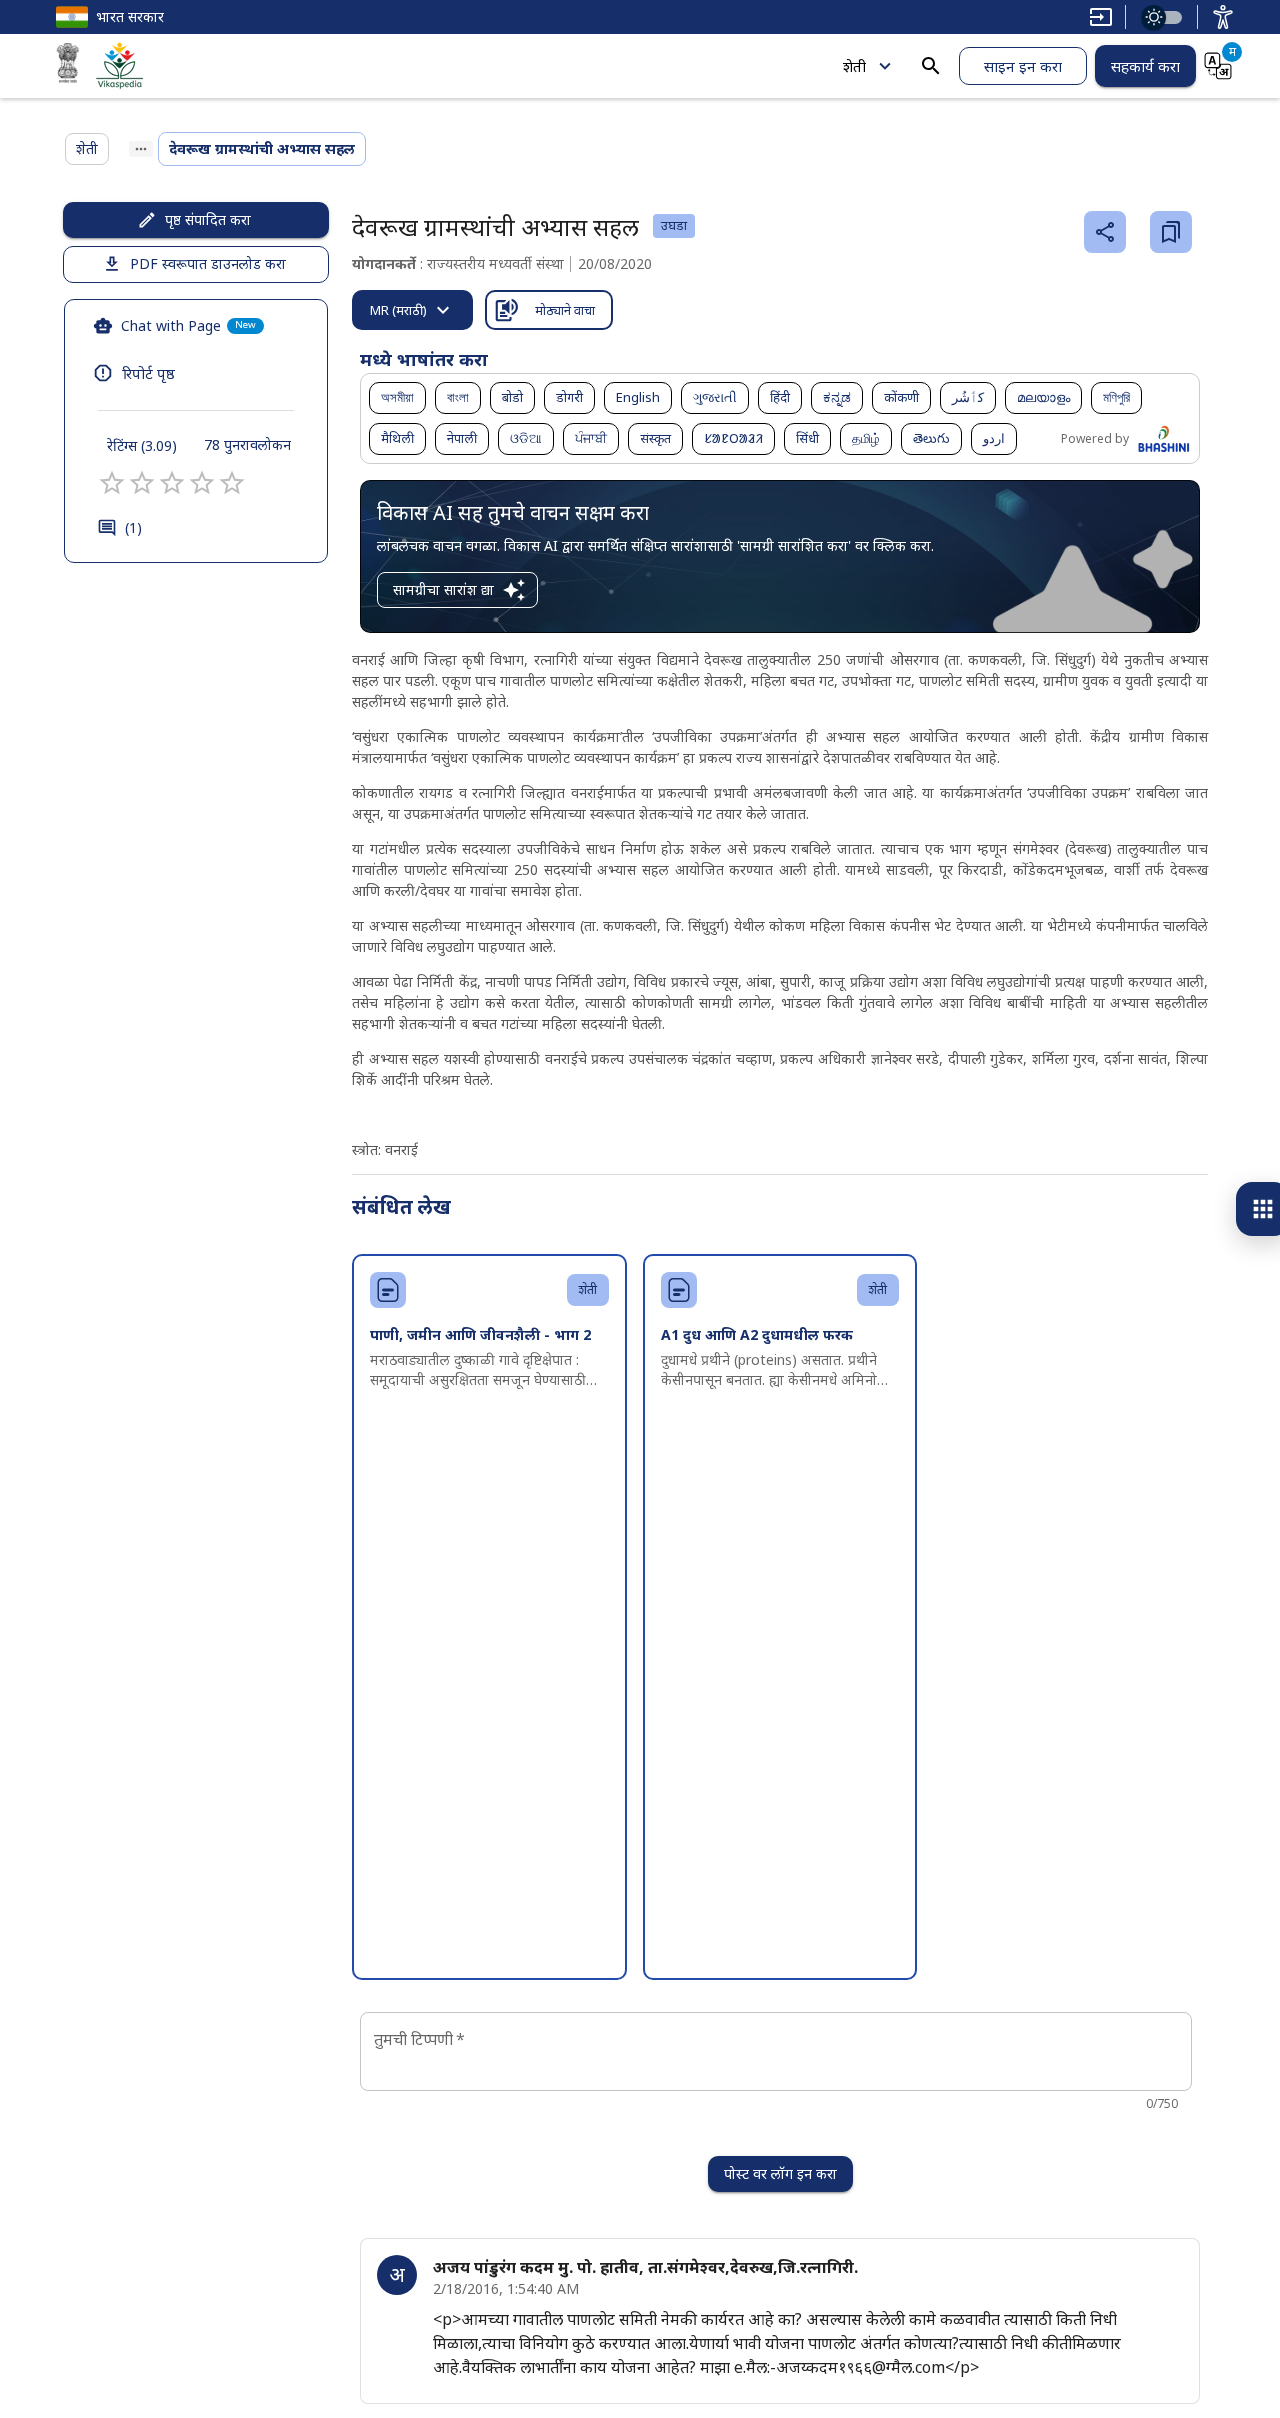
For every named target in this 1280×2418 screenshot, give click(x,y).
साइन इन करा (1023, 66)
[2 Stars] (142, 483)
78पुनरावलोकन (247, 444)
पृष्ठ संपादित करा (208, 219)
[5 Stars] (232, 483)
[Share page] (1105, 232)
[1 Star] (112, 483)
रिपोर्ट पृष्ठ (148, 373)
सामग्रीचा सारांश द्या (443, 589)
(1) (133, 527)
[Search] (931, 66)
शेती (854, 66)
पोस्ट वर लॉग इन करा (780, 2173)
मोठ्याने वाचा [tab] (565, 310)
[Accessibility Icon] (1223, 17)
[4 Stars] (202, 483)
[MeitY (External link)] (68, 66)
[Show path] (141, 149)
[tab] (412, 310)
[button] (397, 398)
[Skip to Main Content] (1101, 17)
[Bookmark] (1171, 232)
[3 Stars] (172, 483)
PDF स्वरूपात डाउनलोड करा (208, 263)
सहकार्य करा (1145, 66)
